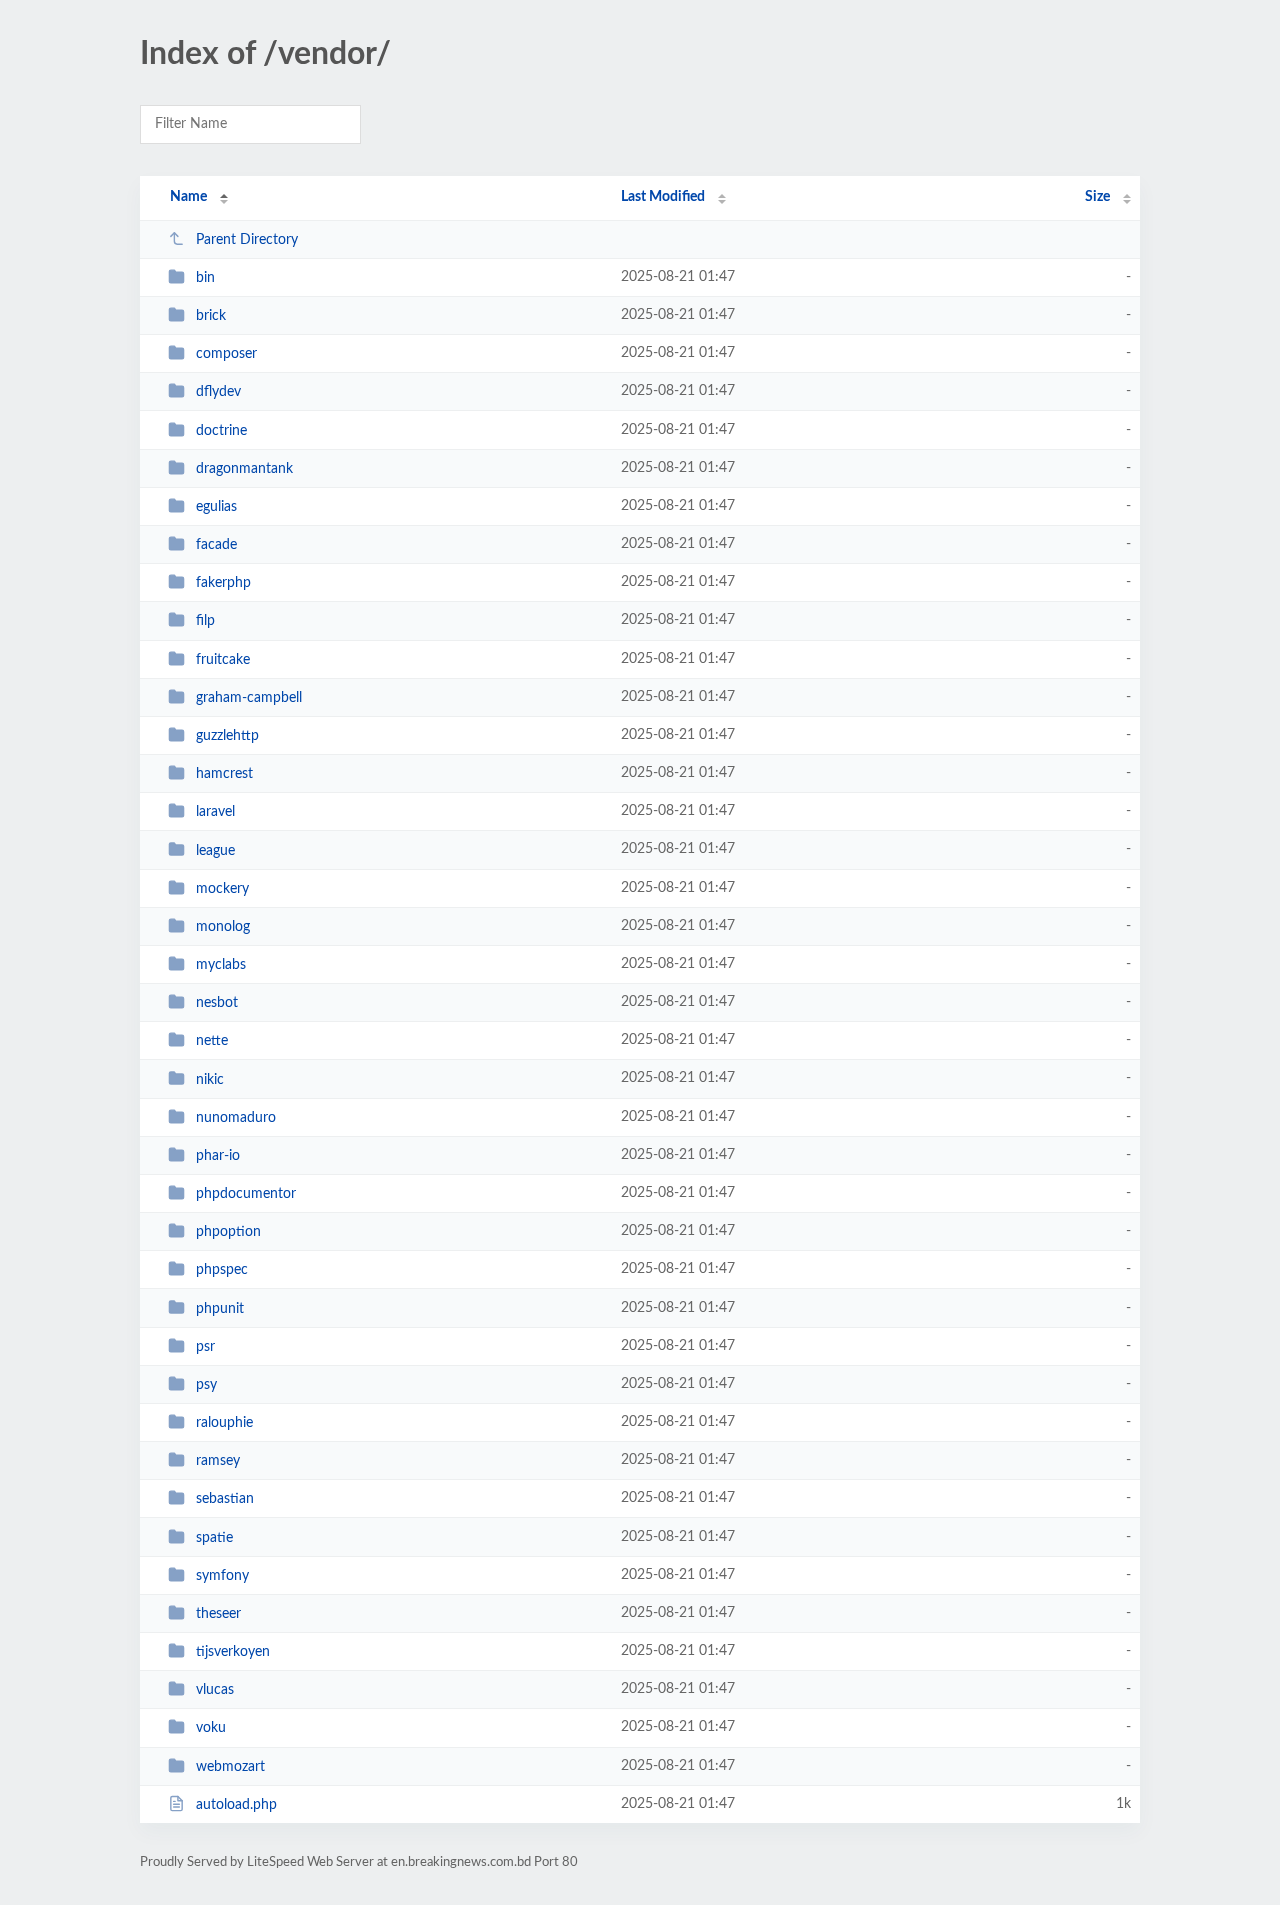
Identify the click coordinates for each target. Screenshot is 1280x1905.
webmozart (230, 1767)
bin (205, 278)
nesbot (217, 1003)
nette (212, 1041)
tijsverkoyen (233, 1652)
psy (206, 1385)
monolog (223, 927)
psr (205, 1347)
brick (211, 316)
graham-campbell (249, 698)
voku (211, 1728)
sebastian (225, 1499)
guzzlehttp (227, 736)
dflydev (218, 392)
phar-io (218, 1156)
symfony (222, 1576)
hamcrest (224, 774)
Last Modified (663, 197)
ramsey (218, 1461)
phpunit (220, 1308)
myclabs (221, 965)
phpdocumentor (246, 1194)
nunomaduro (236, 1118)
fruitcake (223, 660)
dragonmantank (244, 469)
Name (188, 197)
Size (1097, 197)
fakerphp (223, 583)
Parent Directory (247, 240)
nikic (210, 1079)
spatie (214, 1538)
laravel (215, 812)
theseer (218, 1614)
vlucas (215, 1690)
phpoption (228, 1232)
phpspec (222, 1270)
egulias (216, 507)
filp (205, 621)
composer (226, 354)
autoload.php (236, 1805)
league (215, 850)
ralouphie (224, 1423)
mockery (222, 889)
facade (216, 545)
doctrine (221, 431)
